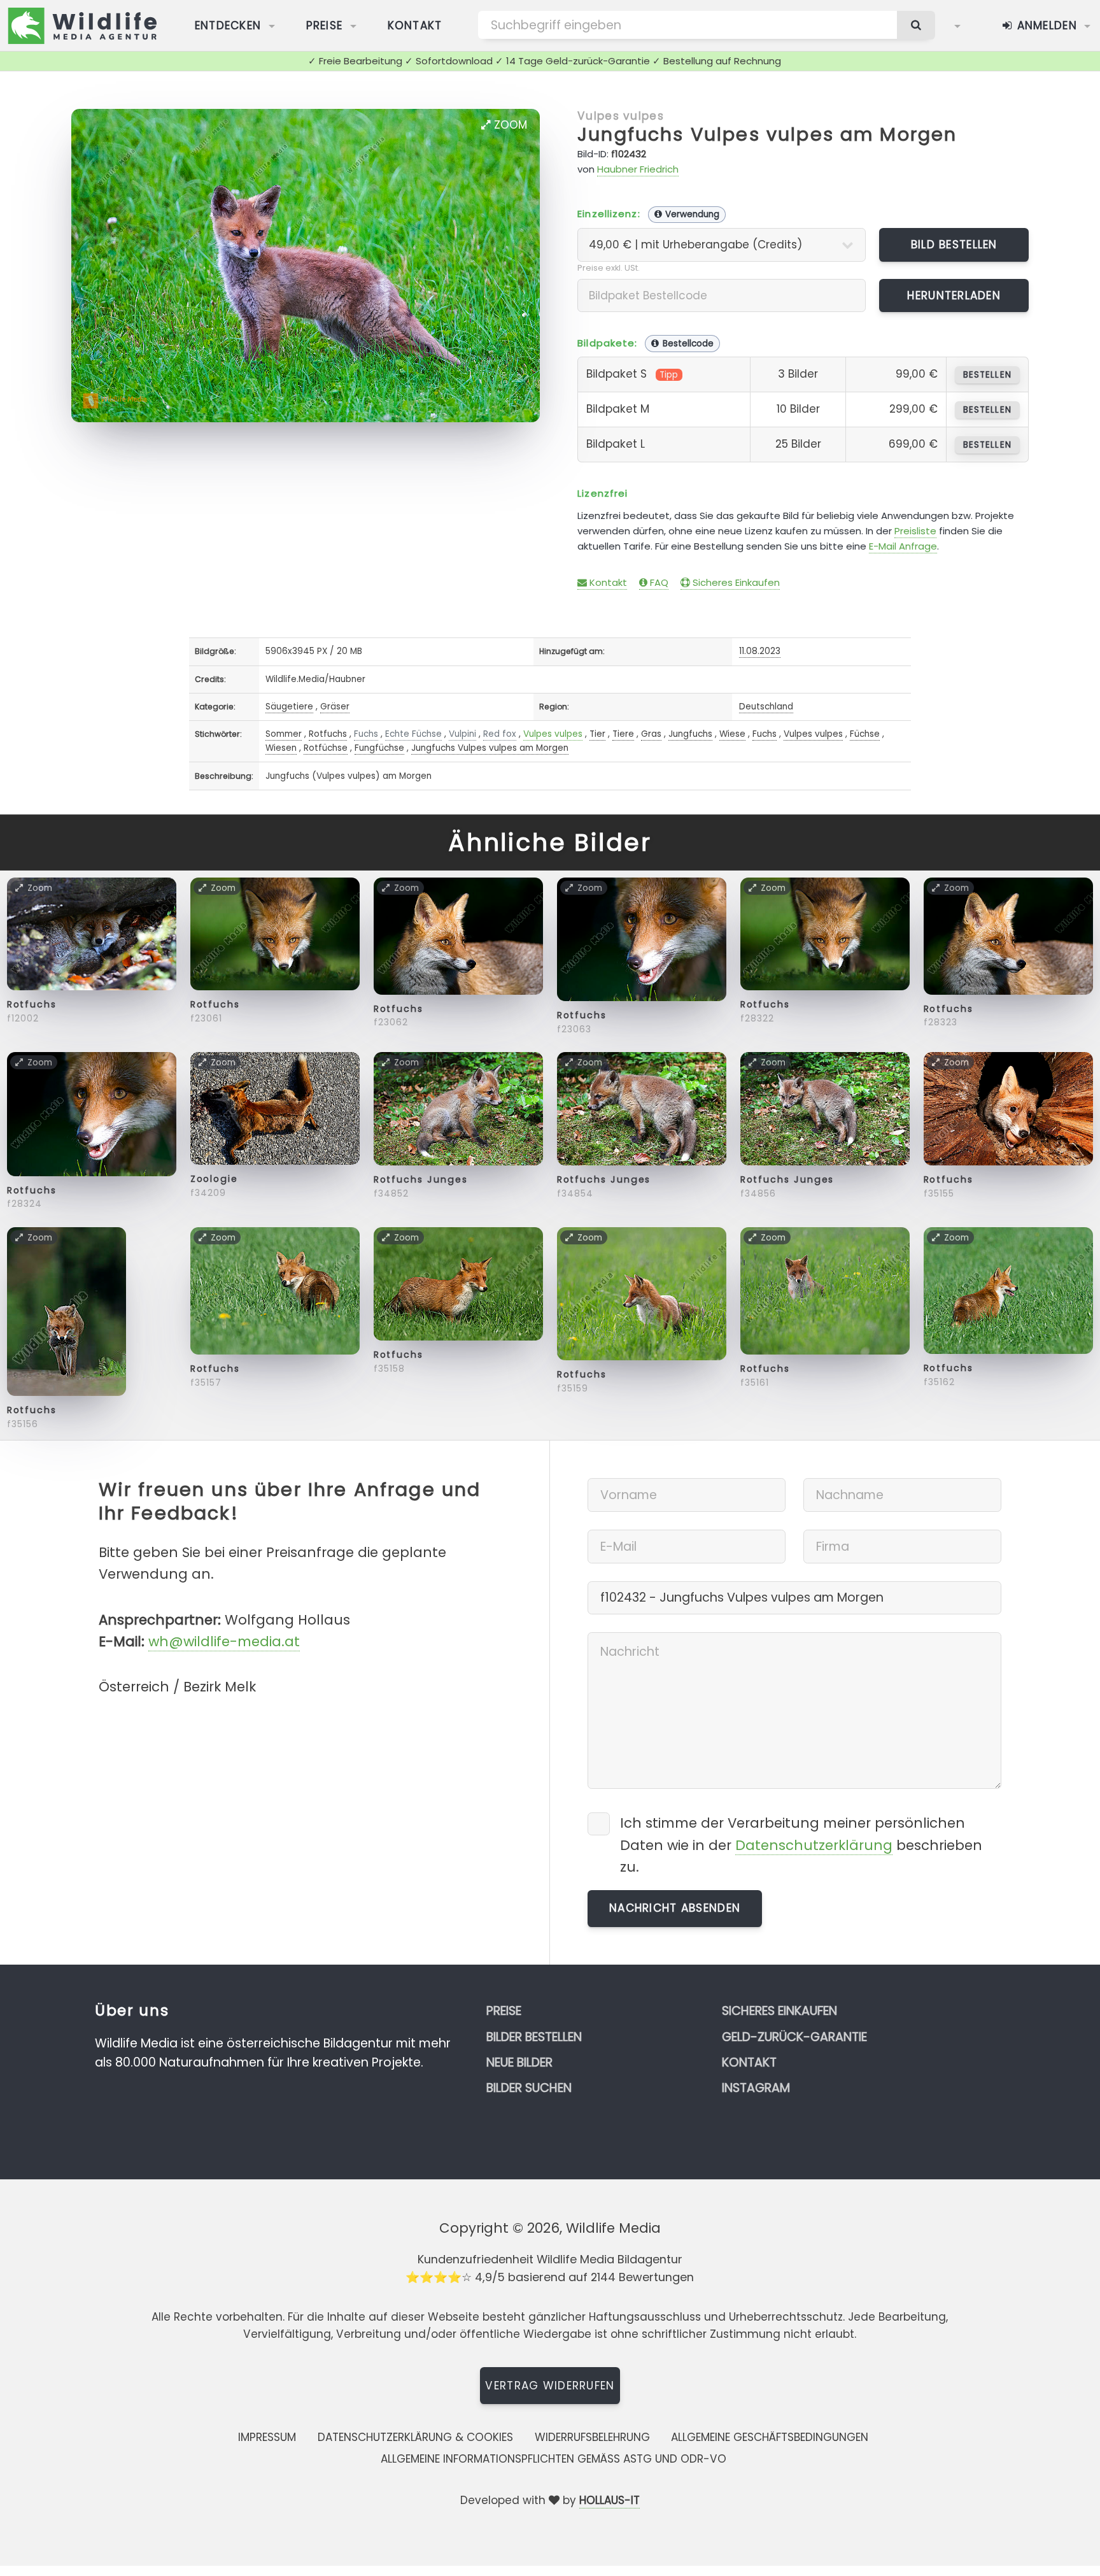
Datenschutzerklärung (814, 1845)
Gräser (335, 707)
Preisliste (915, 531)
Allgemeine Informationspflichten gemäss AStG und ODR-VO (554, 2459)
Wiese (732, 734)
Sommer (284, 734)
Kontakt (415, 25)
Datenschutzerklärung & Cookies (415, 2437)
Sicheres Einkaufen (735, 582)
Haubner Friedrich (638, 169)
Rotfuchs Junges (421, 1179)
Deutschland (766, 707)
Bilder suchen (529, 2088)
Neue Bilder (519, 2062)
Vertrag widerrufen (550, 2386)
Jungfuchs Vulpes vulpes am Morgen (767, 134)
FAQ (658, 582)
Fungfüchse (379, 748)
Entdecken (228, 25)
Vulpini (462, 734)
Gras (651, 734)
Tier (597, 734)
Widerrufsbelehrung (592, 2437)
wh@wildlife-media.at (224, 1641)
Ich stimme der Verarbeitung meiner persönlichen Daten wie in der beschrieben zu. (801, 1845)
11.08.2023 (760, 651)
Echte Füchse (413, 734)
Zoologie (214, 1179)
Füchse (865, 734)
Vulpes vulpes (621, 116)
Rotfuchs (328, 734)
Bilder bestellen (534, 2037)
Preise (325, 25)
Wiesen (281, 748)
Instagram (756, 2088)
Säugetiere (289, 707)
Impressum (267, 2437)
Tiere (623, 734)
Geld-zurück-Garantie (794, 2037)
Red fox (500, 734)
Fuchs (366, 734)
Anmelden (1045, 25)
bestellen (987, 375)
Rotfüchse (326, 748)
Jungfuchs (690, 734)
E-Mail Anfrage (903, 546)
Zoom (509, 125)
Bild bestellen (954, 245)
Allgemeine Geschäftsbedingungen (770, 2437)
